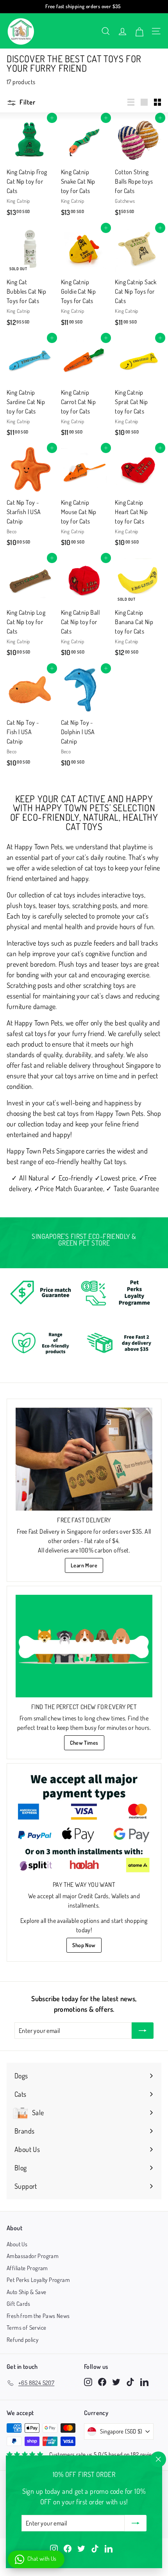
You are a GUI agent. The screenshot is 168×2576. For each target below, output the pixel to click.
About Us (17, 2244)
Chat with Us (42, 2559)
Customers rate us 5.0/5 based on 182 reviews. (105, 2454)
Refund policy (22, 2340)
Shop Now (84, 1945)
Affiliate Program (27, 2268)
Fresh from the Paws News (38, 2316)
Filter (27, 102)
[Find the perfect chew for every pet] (84, 1646)
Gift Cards (18, 2304)
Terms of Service (26, 2328)
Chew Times (84, 1743)
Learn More (84, 1565)
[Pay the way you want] (84, 1824)
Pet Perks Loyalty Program (38, 2280)
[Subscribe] (136, 2523)
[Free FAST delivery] (84, 1459)
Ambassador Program (33, 2256)
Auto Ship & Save (26, 2292)
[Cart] (139, 31)
